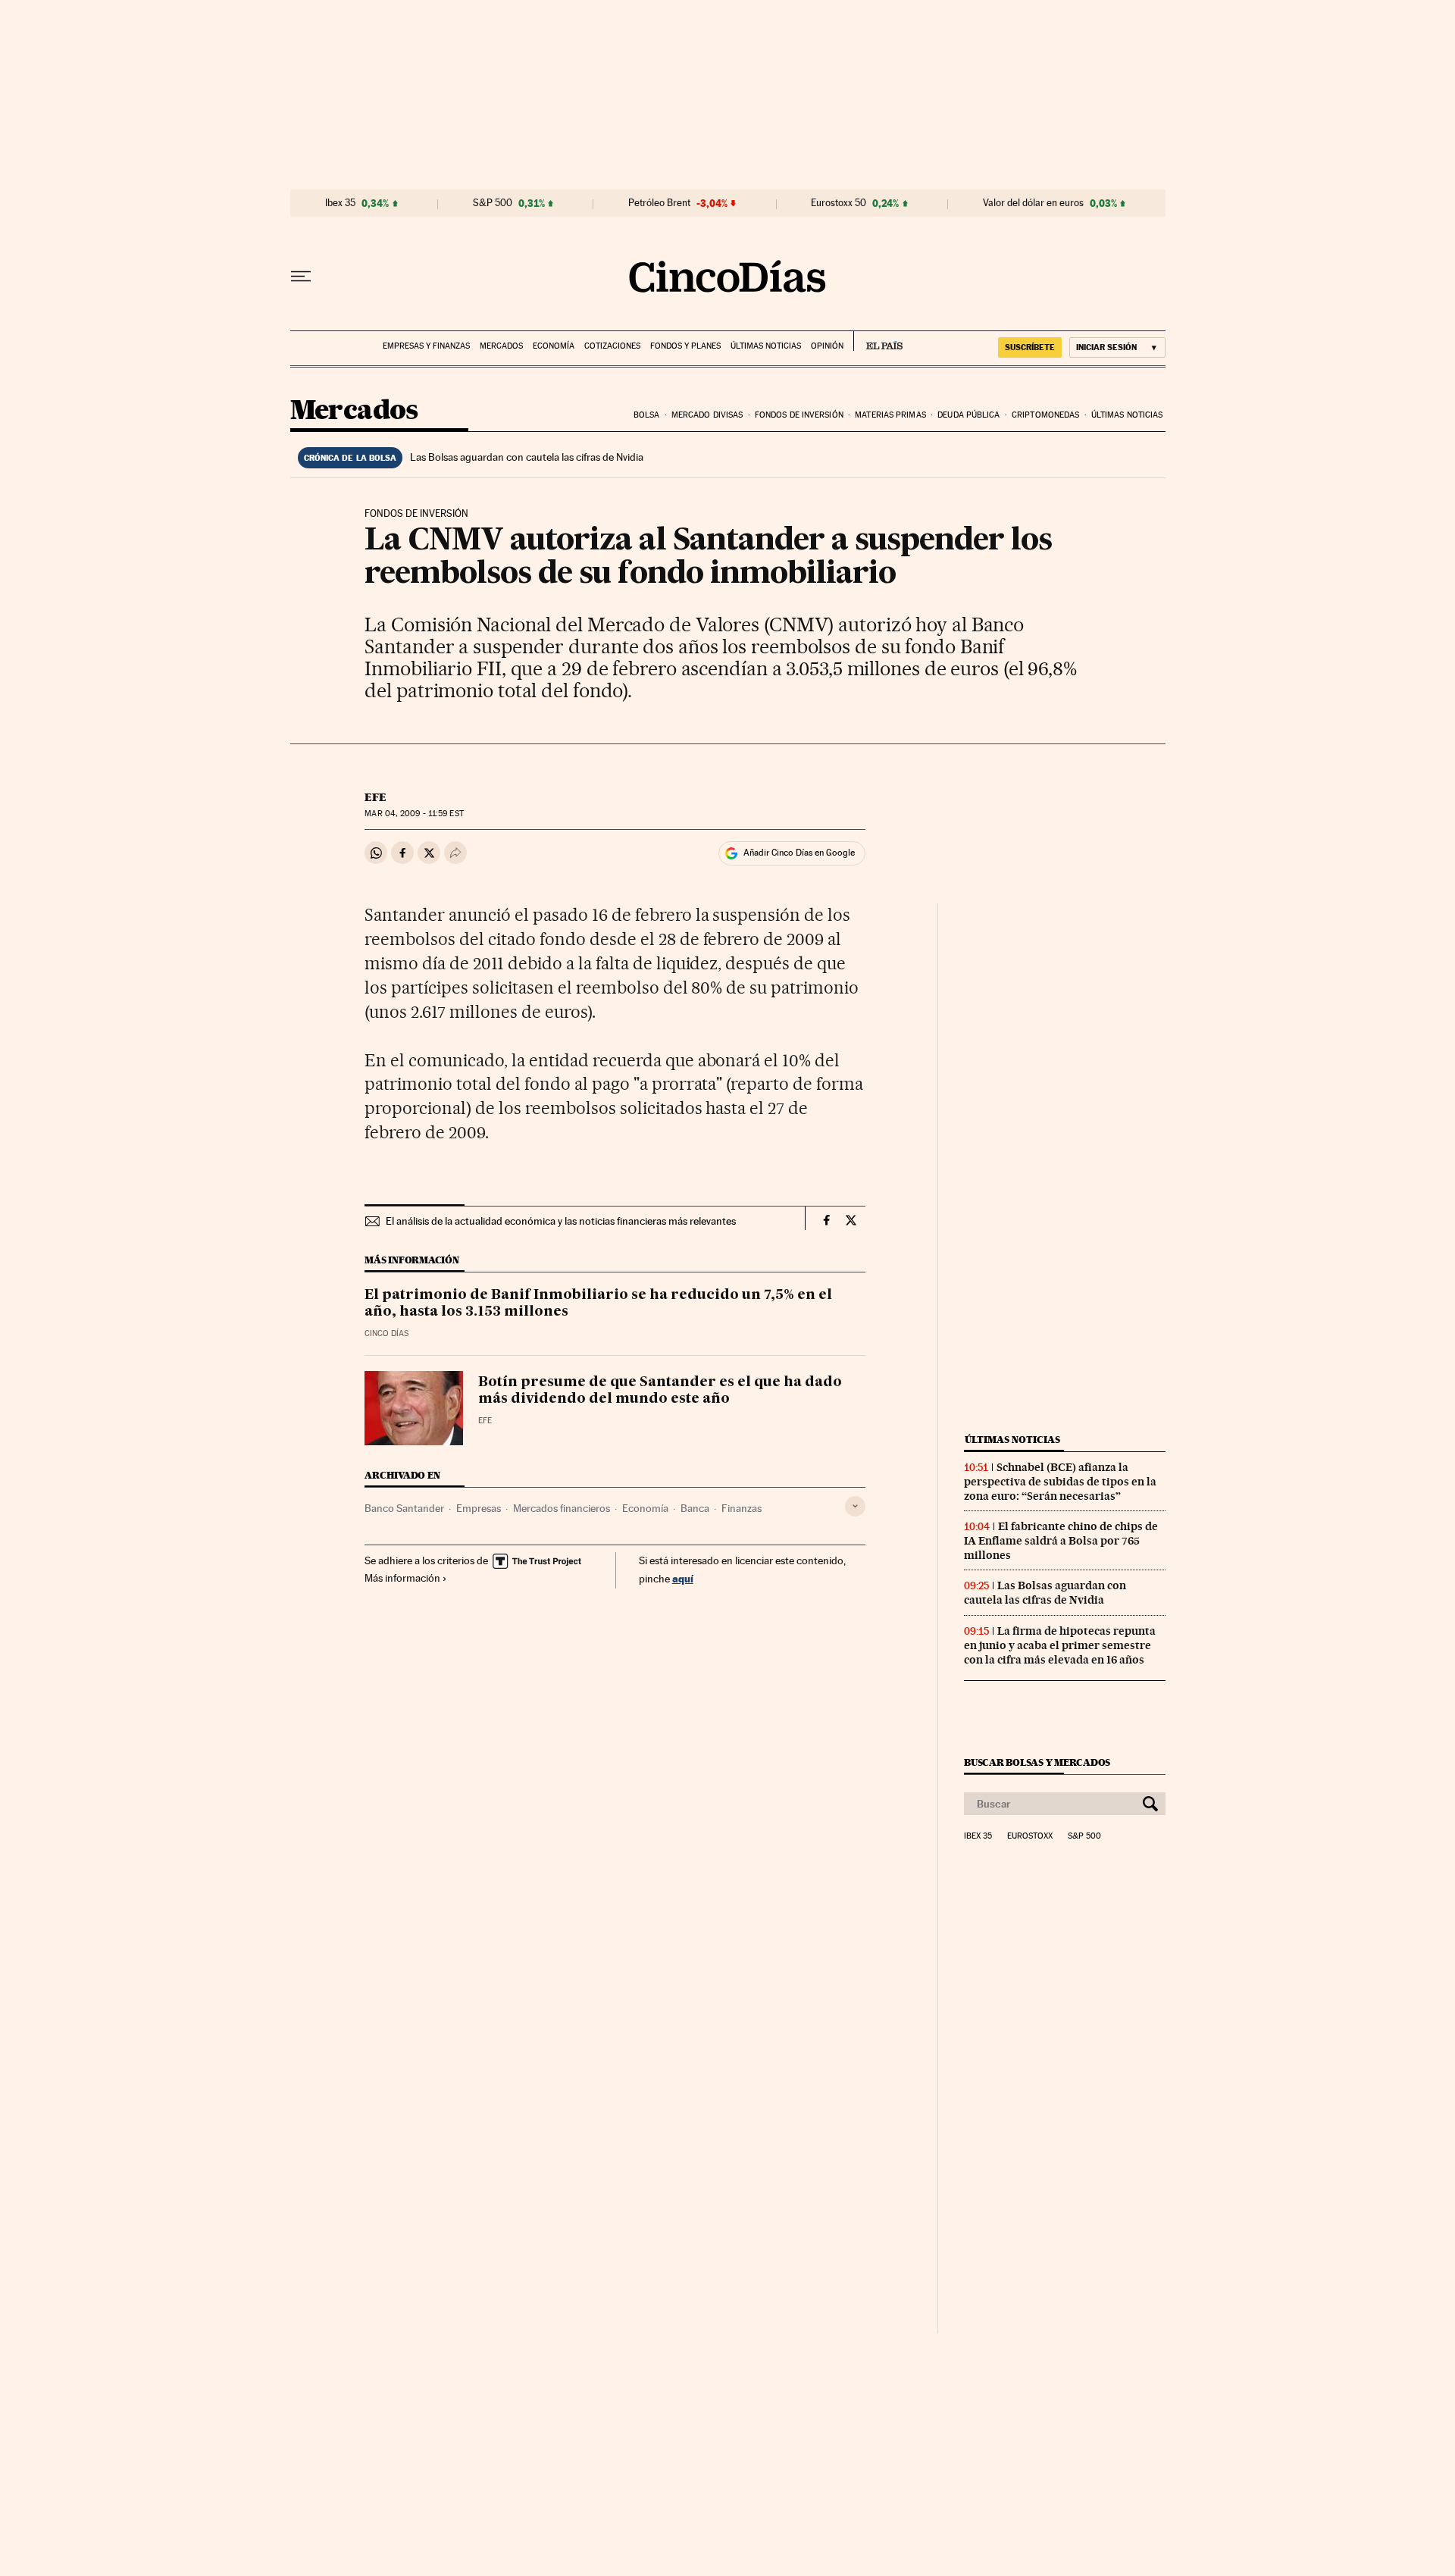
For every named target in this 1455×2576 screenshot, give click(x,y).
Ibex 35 (340, 203)
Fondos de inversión (799, 415)
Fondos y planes (685, 346)
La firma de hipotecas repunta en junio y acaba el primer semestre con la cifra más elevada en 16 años (1060, 1645)
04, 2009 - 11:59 (414, 814)
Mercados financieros (562, 1508)
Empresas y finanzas (426, 346)
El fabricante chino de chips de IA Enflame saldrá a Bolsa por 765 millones (1061, 1541)
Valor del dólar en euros (1033, 203)
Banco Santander (404, 1508)
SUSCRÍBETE (1030, 347)
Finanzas (742, 1508)
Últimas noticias (766, 346)
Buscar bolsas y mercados (1037, 1762)
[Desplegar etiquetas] (855, 1506)
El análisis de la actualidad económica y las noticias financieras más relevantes (561, 1221)
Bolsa (647, 415)
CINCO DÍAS (386, 1333)
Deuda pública (968, 415)
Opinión (827, 346)
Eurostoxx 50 (839, 203)
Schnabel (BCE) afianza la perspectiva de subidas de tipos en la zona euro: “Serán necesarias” (1060, 1482)
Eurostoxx (1030, 1836)
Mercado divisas (707, 415)
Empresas (479, 1508)
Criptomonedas (1045, 415)
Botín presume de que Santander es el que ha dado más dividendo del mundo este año (660, 1391)
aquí (683, 1578)
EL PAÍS (878, 341)
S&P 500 (493, 203)
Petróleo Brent (659, 203)
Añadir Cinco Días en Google (799, 853)
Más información (402, 1578)
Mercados (501, 346)
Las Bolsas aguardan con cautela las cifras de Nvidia (527, 457)
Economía (554, 346)
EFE (375, 797)
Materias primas (890, 415)
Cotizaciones (612, 346)
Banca (695, 1508)
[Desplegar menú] (301, 277)
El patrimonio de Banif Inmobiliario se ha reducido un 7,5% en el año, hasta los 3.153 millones (598, 1304)
